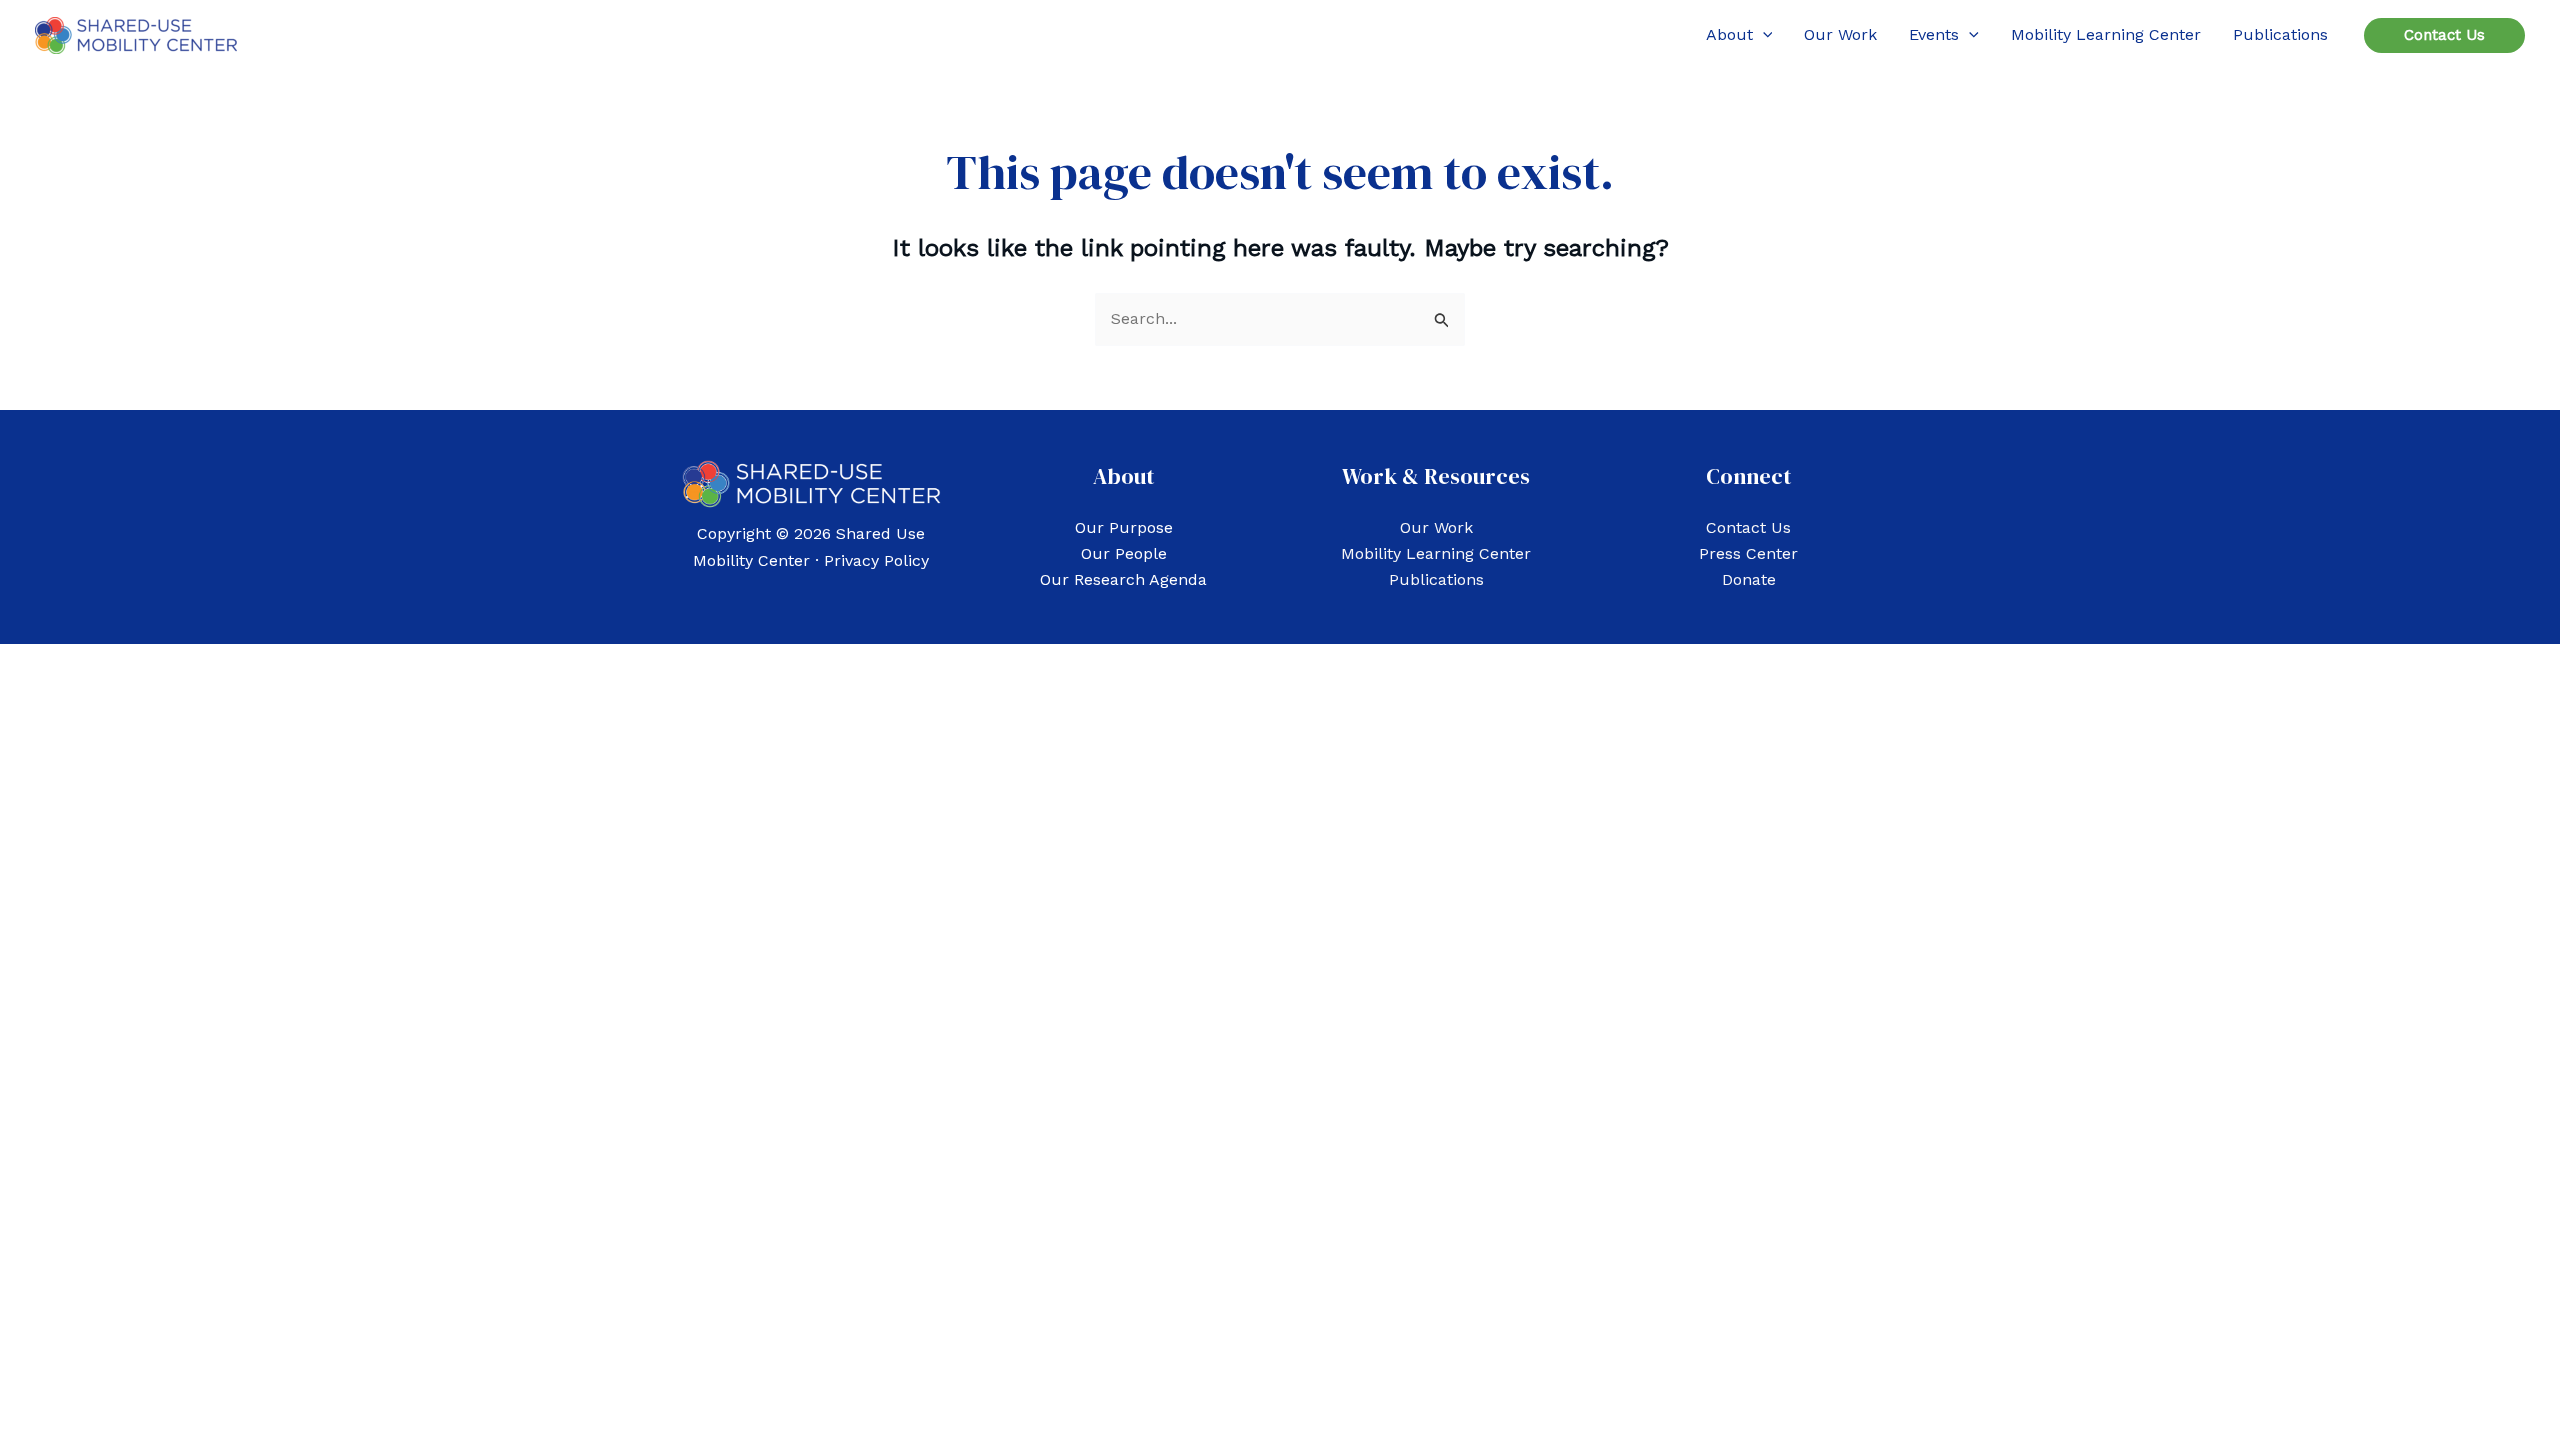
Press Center (1748, 553)
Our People (1124, 553)
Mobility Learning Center (1436, 553)
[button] (1763, 35)
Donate (1749, 579)
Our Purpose (1124, 527)
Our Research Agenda (1123, 579)
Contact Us (1748, 527)
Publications (1436, 579)
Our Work (1436, 527)
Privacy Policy (876, 560)
